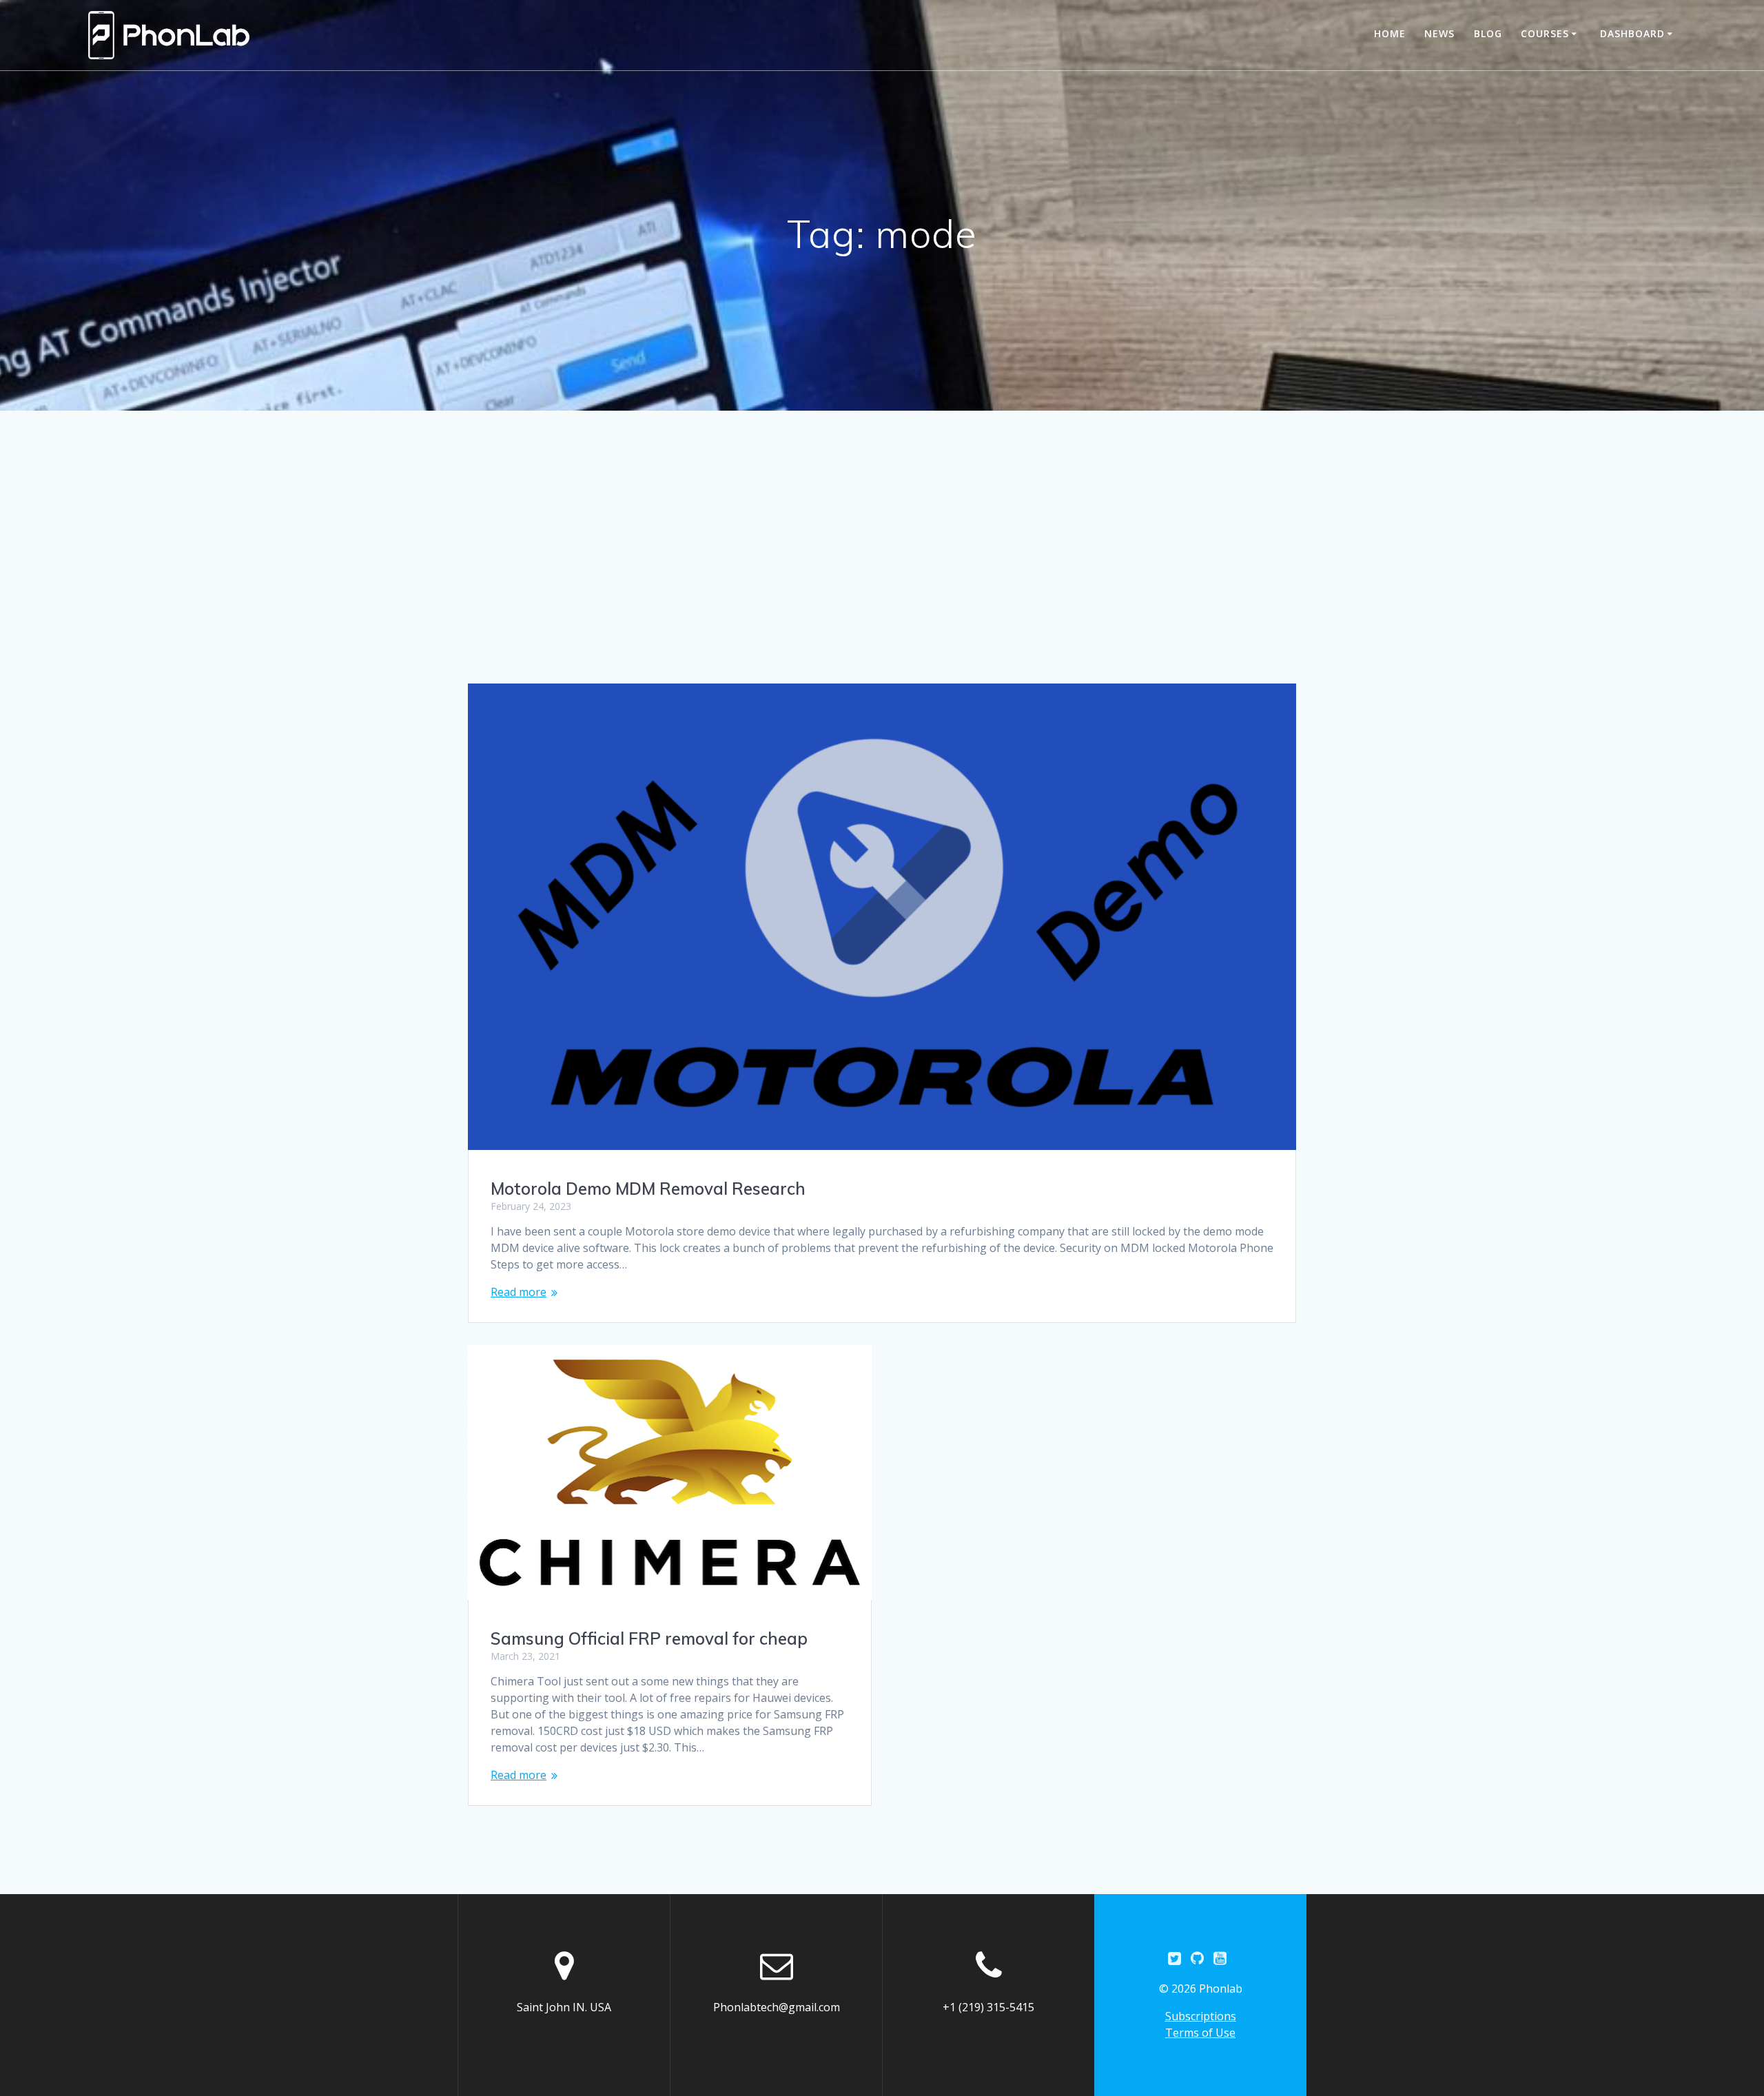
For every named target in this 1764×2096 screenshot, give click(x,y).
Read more (519, 1292)
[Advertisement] (882, 580)
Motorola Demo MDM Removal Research (648, 1189)
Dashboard (1632, 33)
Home (1390, 33)
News (1439, 33)
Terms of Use (1200, 2033)
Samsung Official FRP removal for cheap (649, 1638)
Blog (1488, 33)
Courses (1545, 33)
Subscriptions (1201, 2016)
